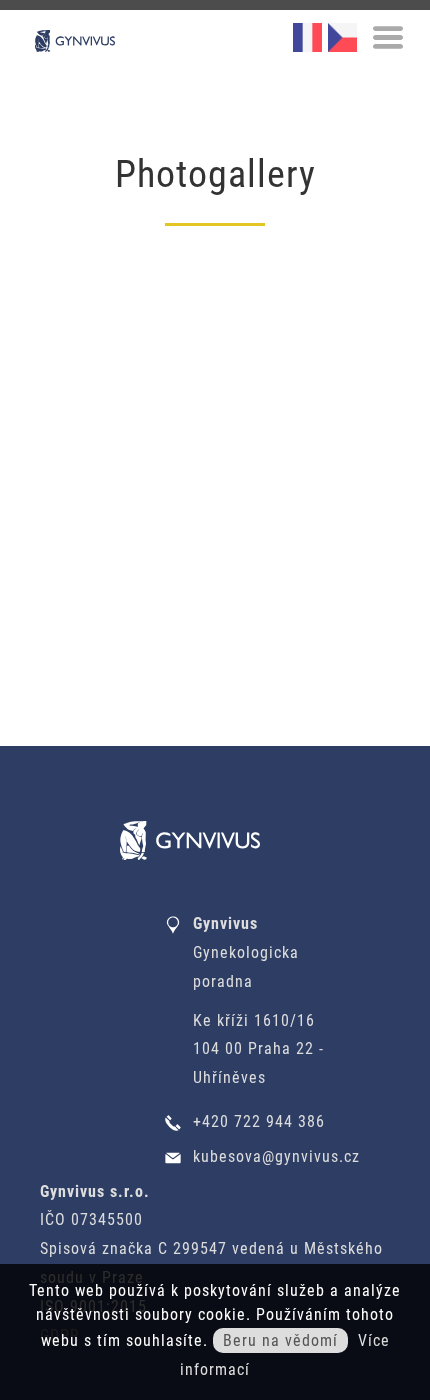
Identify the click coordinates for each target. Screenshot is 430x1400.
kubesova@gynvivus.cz (276, 1156)
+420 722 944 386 (259, 1121)
